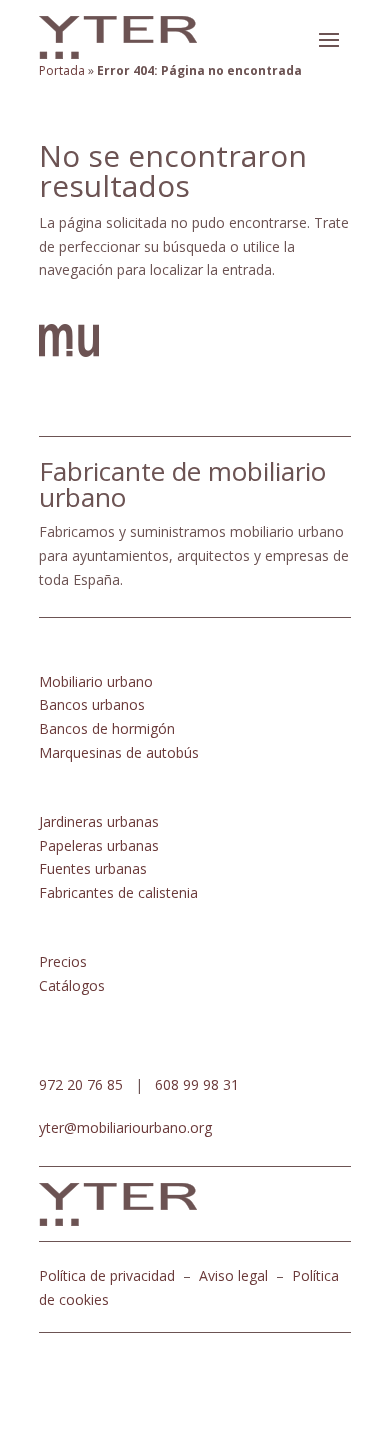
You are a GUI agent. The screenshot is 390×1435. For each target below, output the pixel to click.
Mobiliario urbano (96, 681)
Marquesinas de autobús (119, 752)
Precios (63, 961)
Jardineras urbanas (99, 821)
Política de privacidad (107, 1275)
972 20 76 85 (81, 1084)
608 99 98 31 (197, 1084)
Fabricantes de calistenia (118, 892)
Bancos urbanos (92, 704)
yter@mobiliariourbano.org (125, 1127)
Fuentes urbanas (93, 868)
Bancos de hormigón (107, 728)
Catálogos (72, 985)
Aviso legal (233, 1275)
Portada (62, 70)
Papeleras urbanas (99, 845)
